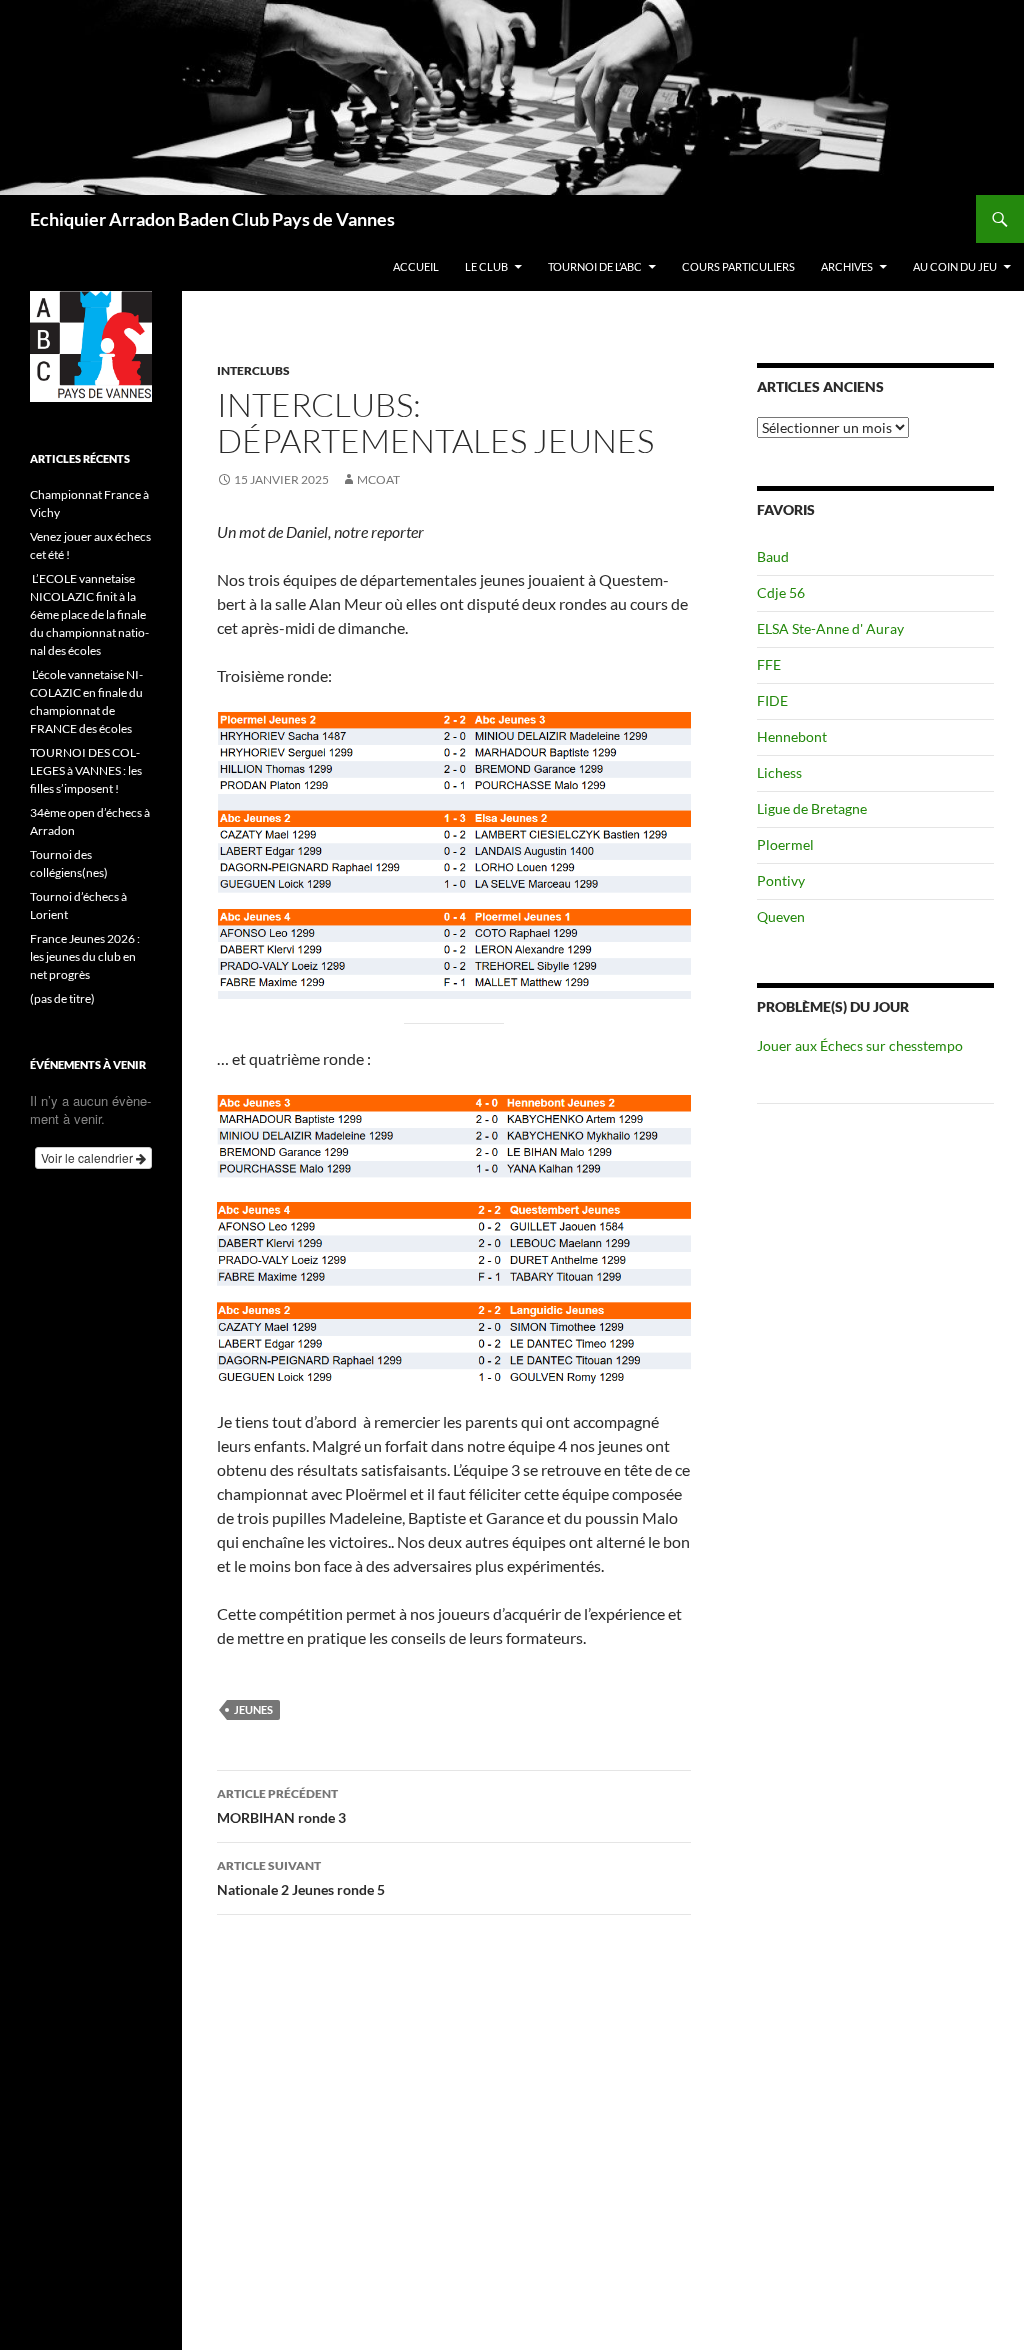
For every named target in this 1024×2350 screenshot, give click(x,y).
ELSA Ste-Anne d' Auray (830, 628)
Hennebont (792, 736)
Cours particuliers (738, 266)
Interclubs (253, 370)
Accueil (416, 266)
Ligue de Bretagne (812, 808)
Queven (781, 916)
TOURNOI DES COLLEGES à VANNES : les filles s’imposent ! (86, 770)
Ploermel (785, 844)
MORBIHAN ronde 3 (281, 1806)
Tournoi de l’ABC (595, 266)
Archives (847, 266)
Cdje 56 (781, 592)
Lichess (779, 772)
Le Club (486, 266)
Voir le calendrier (88, 1157)
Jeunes (253, 1709)
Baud (773, 556)
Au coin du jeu (955, 266)
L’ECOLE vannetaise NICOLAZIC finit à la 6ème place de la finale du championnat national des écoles (89, 614)
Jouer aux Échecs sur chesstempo (860, 1045)
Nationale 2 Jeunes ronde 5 (301, 1878)
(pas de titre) (62, 998)
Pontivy (781, 880)
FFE (769, 664)
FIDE (772, 700)
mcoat (378, 479)
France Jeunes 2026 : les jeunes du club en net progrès (85, 956)
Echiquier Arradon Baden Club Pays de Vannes (212, 219)
